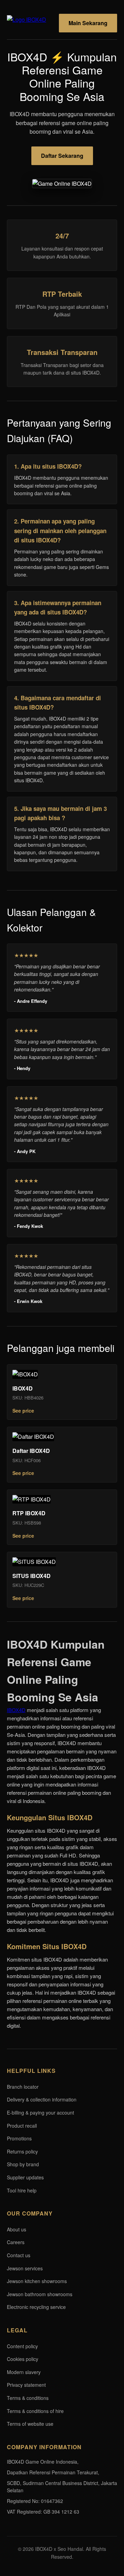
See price (23, 1411)
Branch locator (23, 2087)
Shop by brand (23, 2164)
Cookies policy (23, 2359)
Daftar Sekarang (62, 156)
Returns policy (22, 2151)
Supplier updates (25, 2177)
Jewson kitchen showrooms (37, 2281)
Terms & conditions (28, 2398)
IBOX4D (16, 1710)
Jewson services (25, 2268)
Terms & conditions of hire (35, 2411)
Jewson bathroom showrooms (40, 2294)
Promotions (19, 2138)
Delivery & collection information (42, 2099)
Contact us (19, 2255)
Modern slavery (24, 2372)
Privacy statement (26, 2385)
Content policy (22, 2346)
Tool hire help (22, 2190)
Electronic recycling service (36, 2307)
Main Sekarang (88, 23)
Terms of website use (30, 2424)
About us (17, 2229)
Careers (16, 2242)
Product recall (22, 2126)
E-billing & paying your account (40, 2112)
